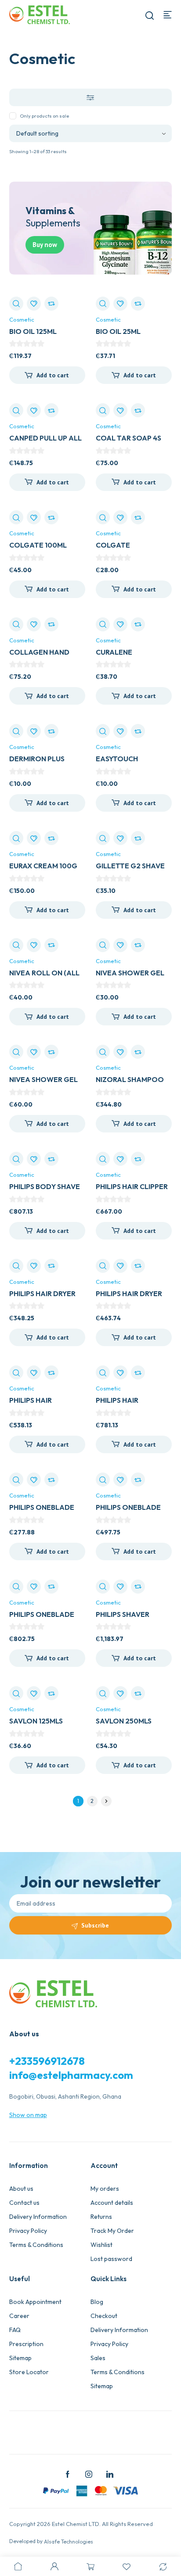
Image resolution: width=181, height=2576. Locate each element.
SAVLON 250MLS (124, 1721)
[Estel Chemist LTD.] (40, 14)
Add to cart (53, 375)
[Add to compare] (51, 304)
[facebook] (68, 2474)
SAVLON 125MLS (36, 1721)
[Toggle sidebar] (91, 97)
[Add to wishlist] (34, 304)
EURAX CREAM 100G (43, 866)
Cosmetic (22, 319)
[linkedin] (110, 2474)
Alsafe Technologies (69, 2542)
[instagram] (89, 2474)
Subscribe (95, 1925)
